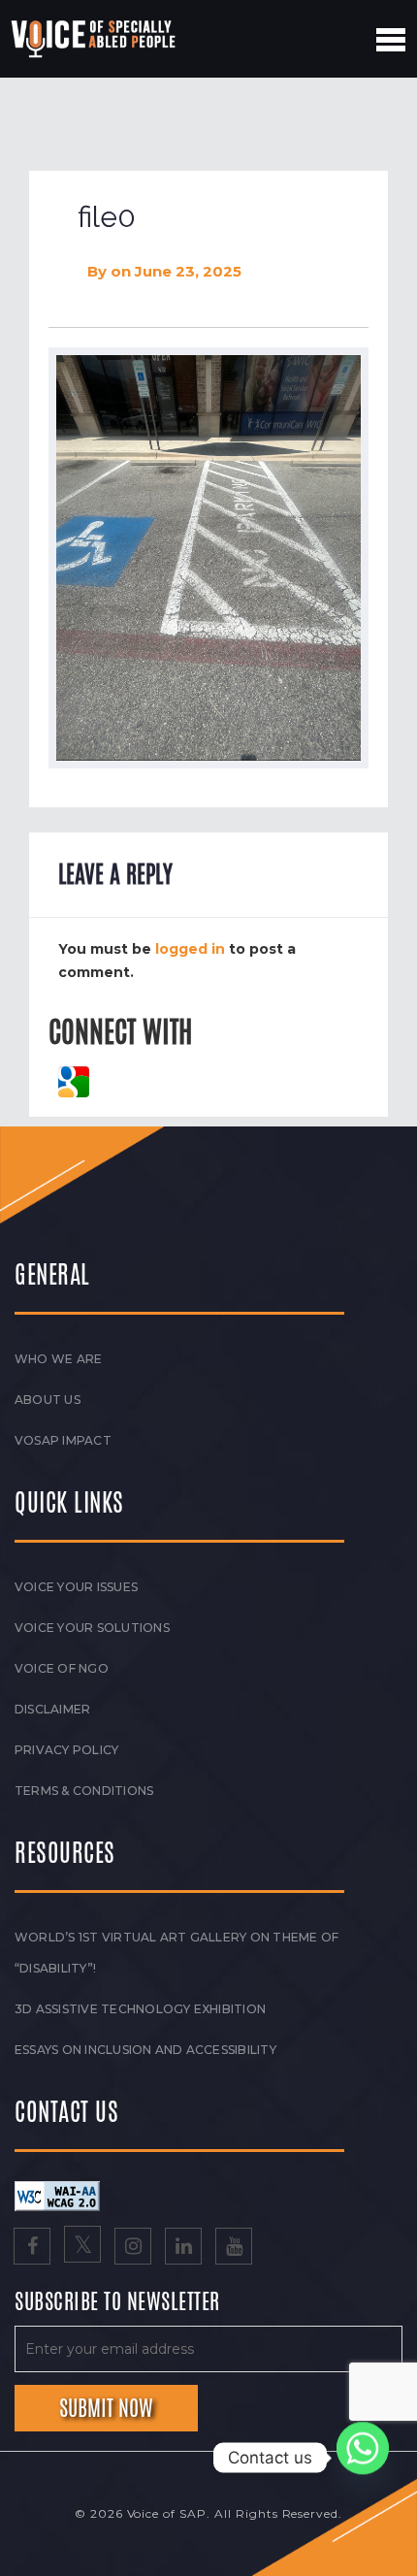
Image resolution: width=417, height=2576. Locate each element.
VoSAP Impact (63, 1440)
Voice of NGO (62, 1668)
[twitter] (82, 2248)
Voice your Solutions (92, 1628)
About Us (48, 1400)
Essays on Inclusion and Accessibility (145, 2050)
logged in (190, 949)
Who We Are (58, 1359)
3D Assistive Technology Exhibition (140, 2009)
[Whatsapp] (363, 2458)
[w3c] (57, 2196)
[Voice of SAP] (95, 39)
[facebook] (32, 2248)
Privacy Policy (66, 1750)
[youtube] (234, 2248)
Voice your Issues (76, 1587)
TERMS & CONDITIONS (84, 1791)
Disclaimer (52, 1709)
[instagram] (133, 2248)
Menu (391, 40)
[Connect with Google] (74, 1081)
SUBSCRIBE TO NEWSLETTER (117, 2302)
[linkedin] (183, 2248)
